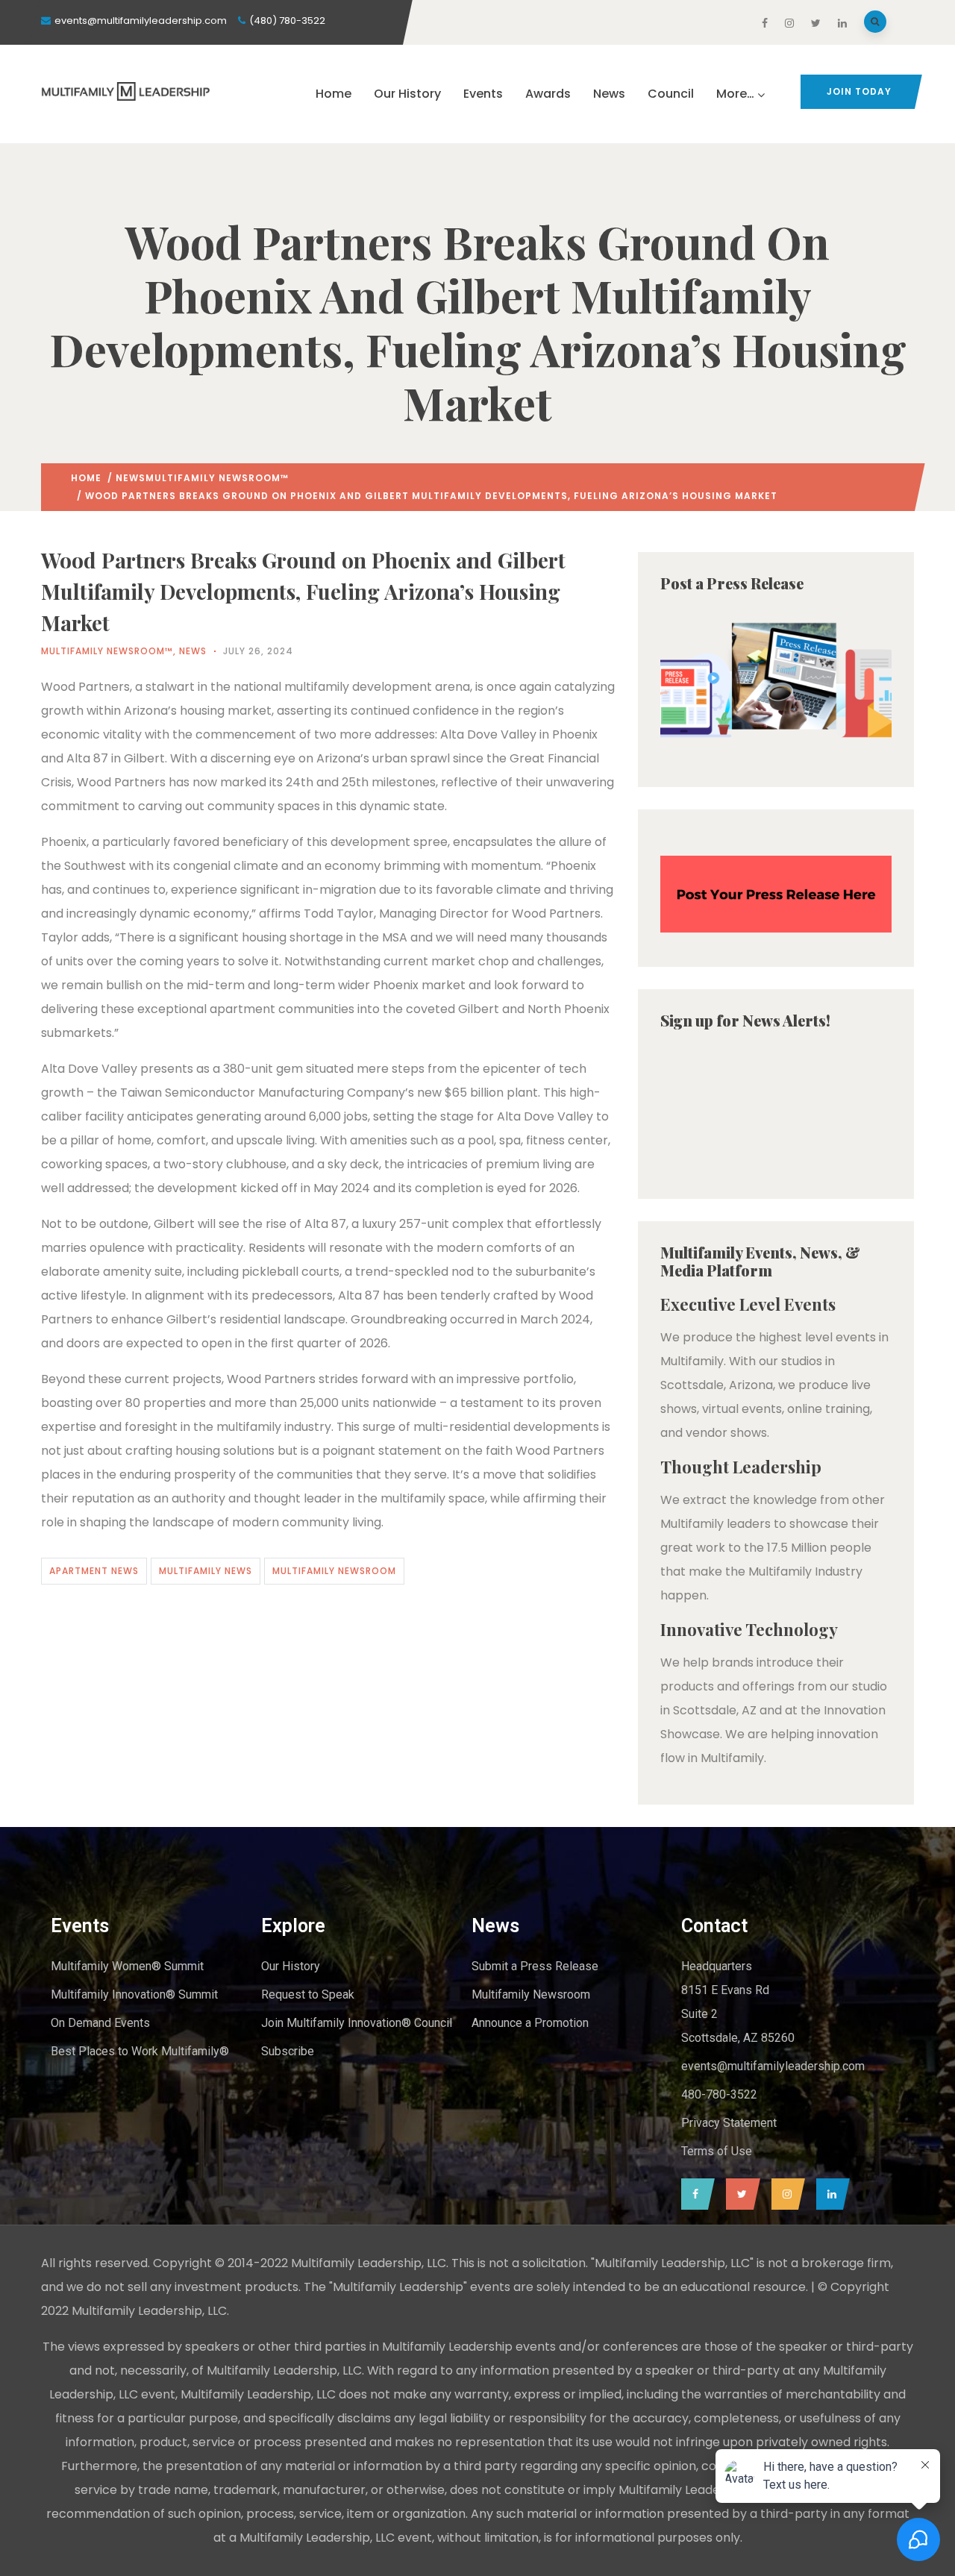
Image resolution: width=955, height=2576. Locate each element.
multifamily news (206, 1571)
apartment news (94, 1571)
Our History (407, 94)
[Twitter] (739, 2194)
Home (334, 94)
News (609, 94)
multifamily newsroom (334, 1571)
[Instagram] (785, 2194)
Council (671, 94)
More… (735, 94)
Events (483, 94)
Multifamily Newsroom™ (217, 478)
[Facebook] (694, 2194)
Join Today (859, 91)
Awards (548, 94)
